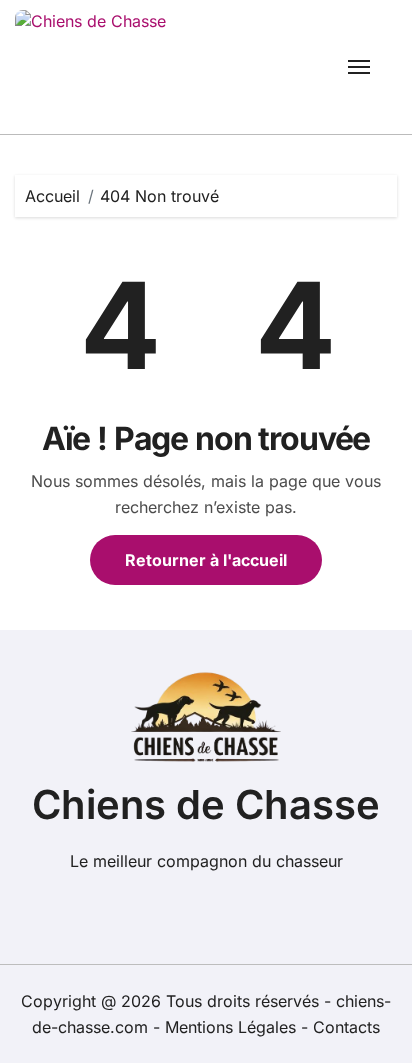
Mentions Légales (233, 1027)
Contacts (346, 1027)
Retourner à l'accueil (206, 560)
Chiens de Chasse (206, 804)
